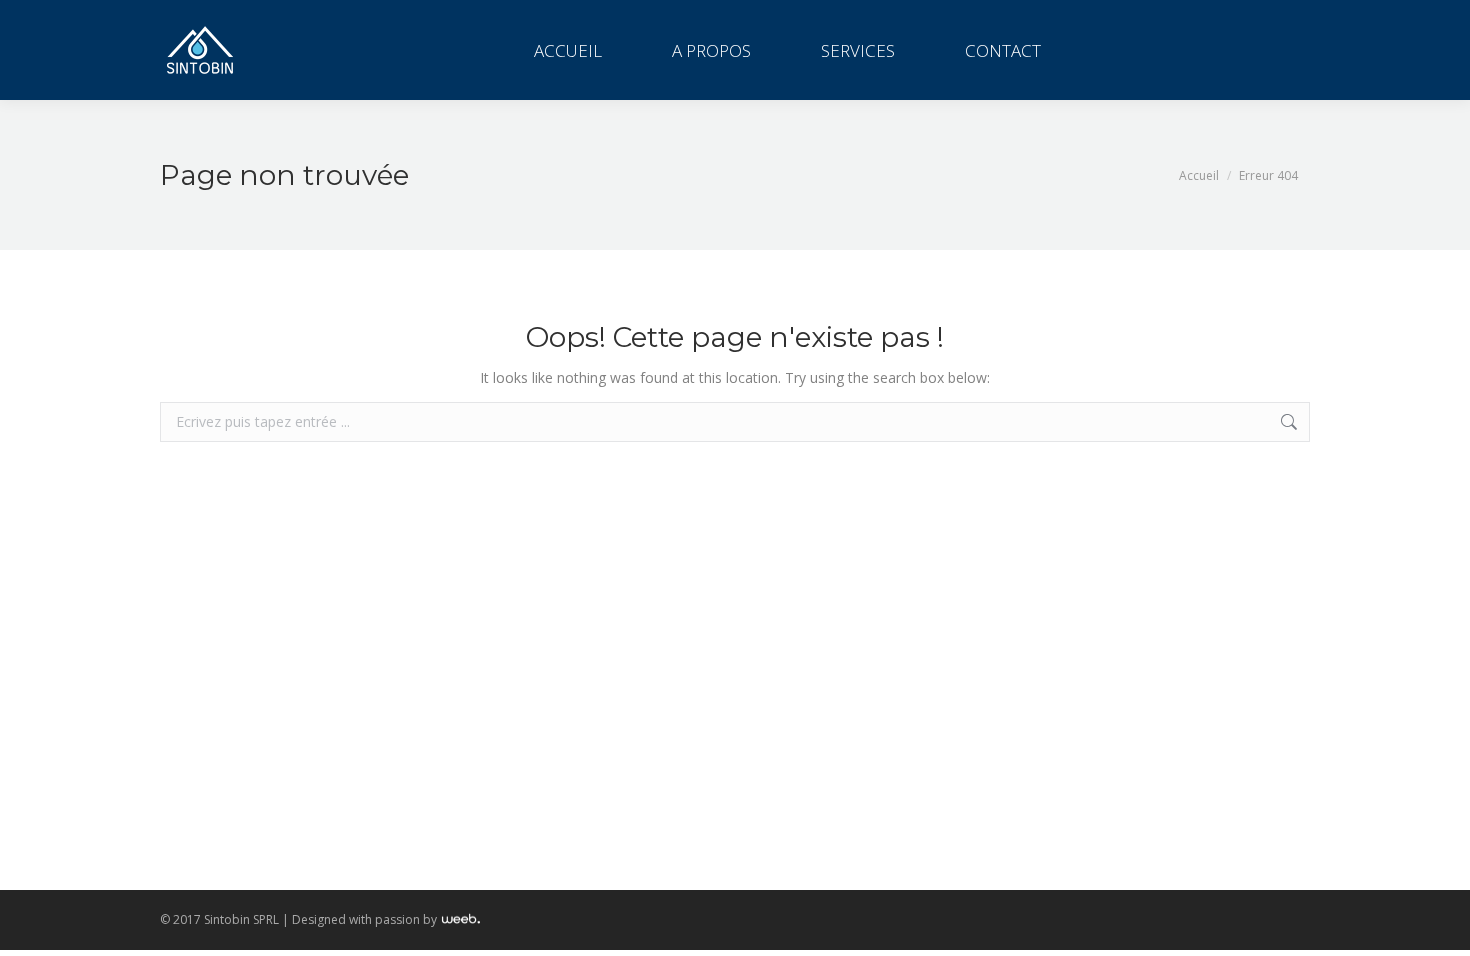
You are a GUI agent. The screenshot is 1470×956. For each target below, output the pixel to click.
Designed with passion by (366, 919)
